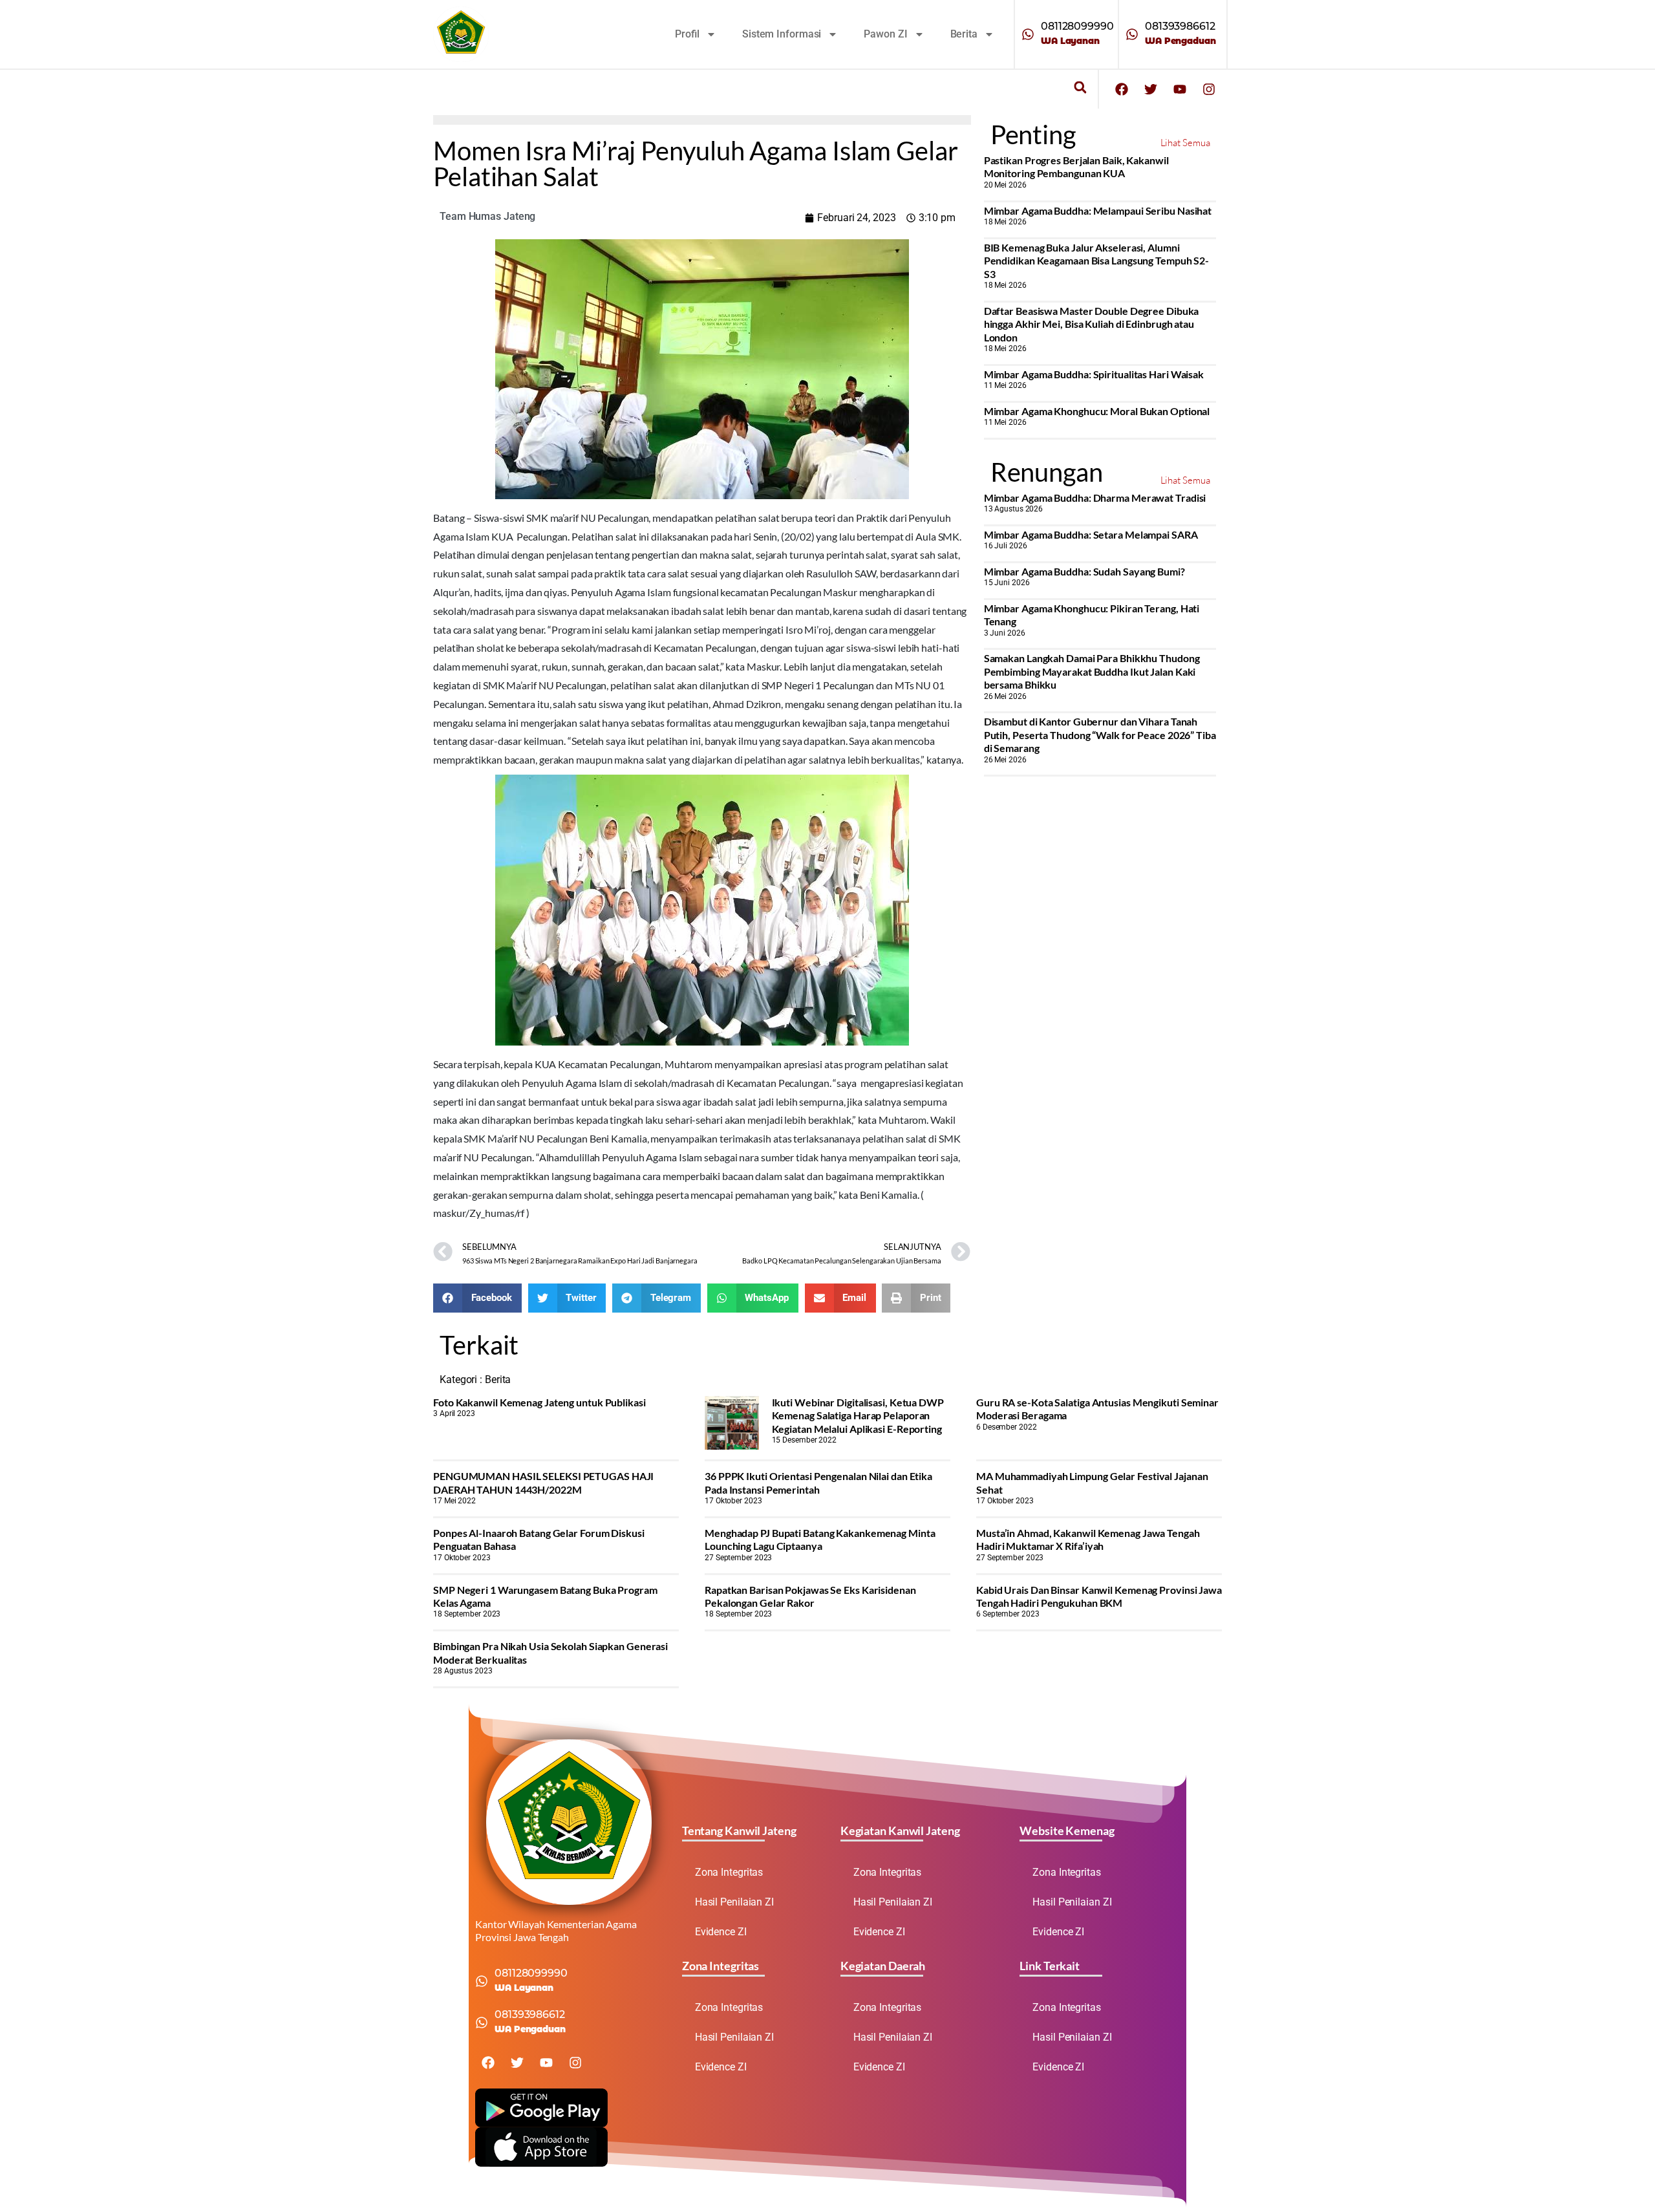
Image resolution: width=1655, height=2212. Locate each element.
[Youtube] (1180, 89)
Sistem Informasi (782, 34)
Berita (964, 34)
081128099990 (1077, 26)
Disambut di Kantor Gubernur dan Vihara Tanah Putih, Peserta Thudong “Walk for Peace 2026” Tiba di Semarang (1100, 735)
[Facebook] (1122, 89)
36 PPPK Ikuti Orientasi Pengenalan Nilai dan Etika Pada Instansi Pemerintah (818, 1482)
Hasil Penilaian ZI (734, 1902)
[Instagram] (1209, 89)
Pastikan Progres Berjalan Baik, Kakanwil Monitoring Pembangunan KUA (1076, 166)
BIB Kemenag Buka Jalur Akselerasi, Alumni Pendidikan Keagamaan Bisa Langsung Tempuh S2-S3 (1097, 261)
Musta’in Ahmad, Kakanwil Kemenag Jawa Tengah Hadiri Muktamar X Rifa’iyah (1088, 1539)
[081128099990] (1028, 34)
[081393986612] (1132, 34)
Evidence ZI (721, 1932)
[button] (1080, 88)
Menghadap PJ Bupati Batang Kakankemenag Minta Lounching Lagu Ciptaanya (820, 1539)
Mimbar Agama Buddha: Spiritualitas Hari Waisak (1094, 374)
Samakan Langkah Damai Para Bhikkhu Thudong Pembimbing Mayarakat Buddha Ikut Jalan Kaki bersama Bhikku (1092, 671)
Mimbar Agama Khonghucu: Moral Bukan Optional (1097, 411)
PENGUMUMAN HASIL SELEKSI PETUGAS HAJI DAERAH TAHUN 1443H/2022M (543, 1482)
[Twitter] (1151, 89)
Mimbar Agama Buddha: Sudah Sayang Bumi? (1084, 571)
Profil (687, 34)
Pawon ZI (885, 34)
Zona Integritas (729, 1872)
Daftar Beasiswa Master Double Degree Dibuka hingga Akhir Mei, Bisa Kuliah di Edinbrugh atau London (1092, 324)
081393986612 (1180, 26)
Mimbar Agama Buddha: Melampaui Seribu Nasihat (1098, 210)
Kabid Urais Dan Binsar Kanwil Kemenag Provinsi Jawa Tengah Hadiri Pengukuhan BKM (1099, 1596)
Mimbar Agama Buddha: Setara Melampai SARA (1091, 534)
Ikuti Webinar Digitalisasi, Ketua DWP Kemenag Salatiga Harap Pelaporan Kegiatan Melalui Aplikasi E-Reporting (858, 1415)
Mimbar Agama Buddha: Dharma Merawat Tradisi (1095, 498)
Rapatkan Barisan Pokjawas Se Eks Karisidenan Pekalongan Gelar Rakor (810, 1596)
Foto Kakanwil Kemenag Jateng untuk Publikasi (539, 1402)
